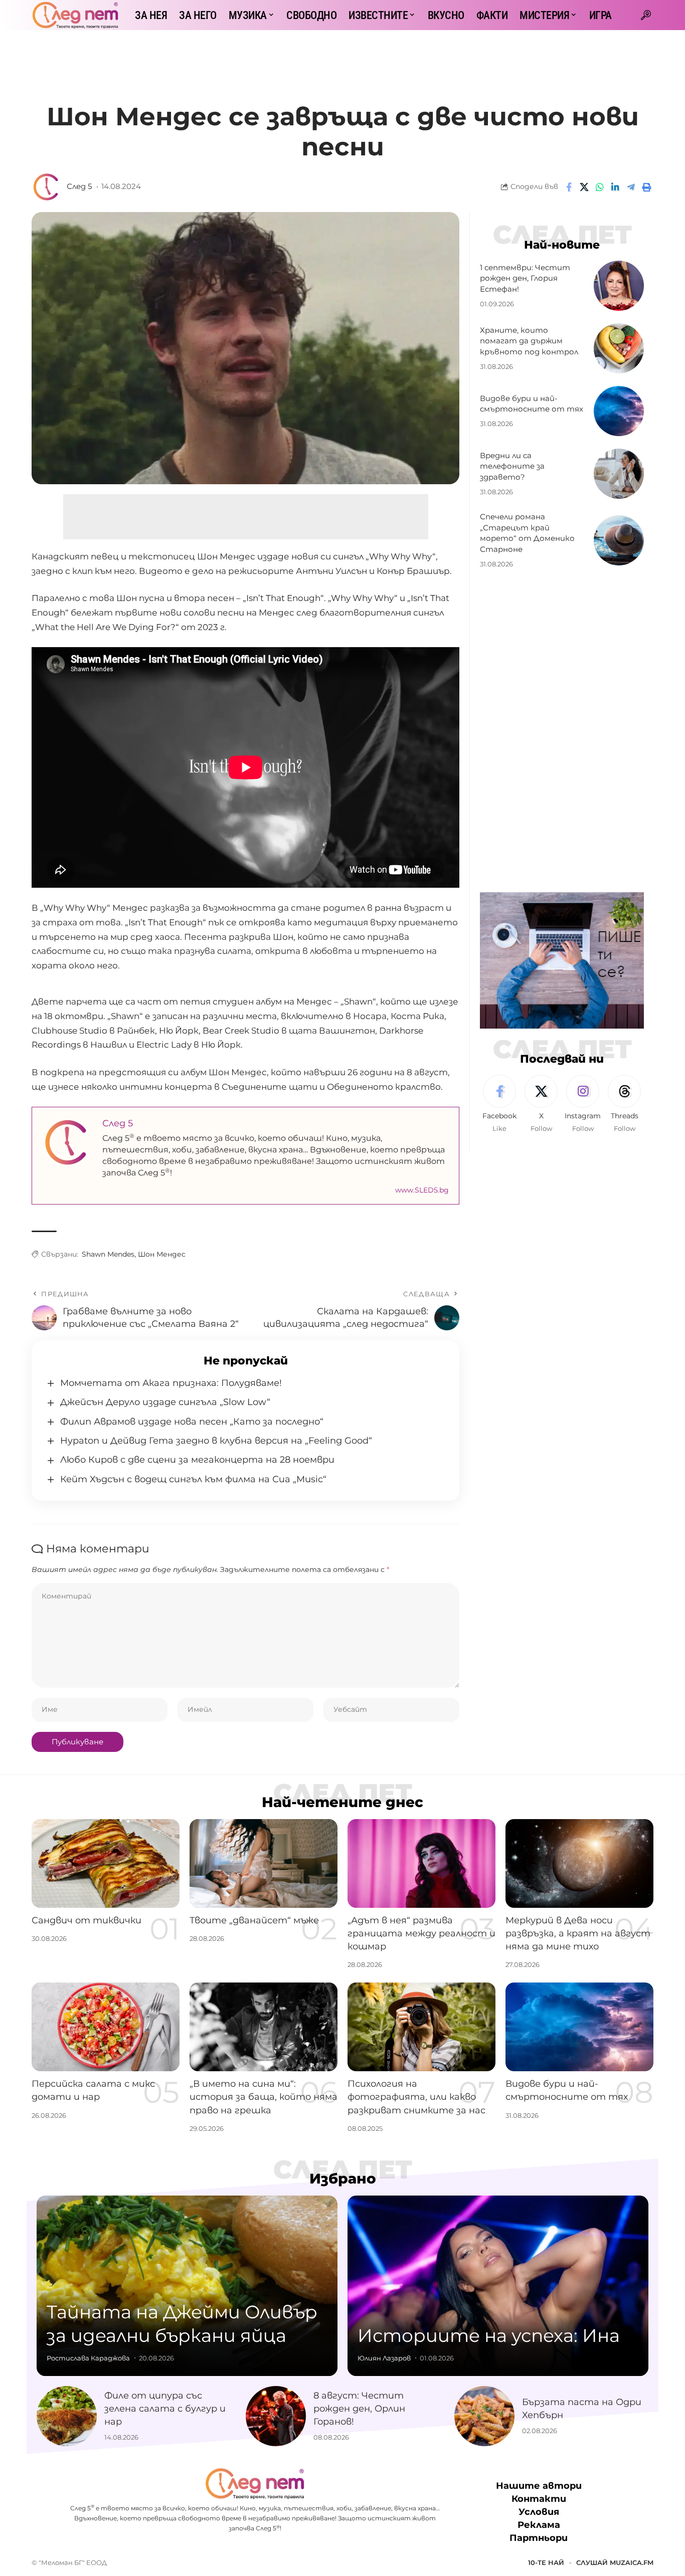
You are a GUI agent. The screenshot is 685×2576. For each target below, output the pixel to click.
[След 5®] (75, 15)
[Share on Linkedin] (615, 187)
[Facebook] (499, 1104)
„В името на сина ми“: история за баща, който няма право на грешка (264, 2097)
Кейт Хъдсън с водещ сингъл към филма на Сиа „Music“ (193, 1479)
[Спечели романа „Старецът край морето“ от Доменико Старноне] (619, 540)
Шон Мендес (162, 1254)
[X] (541, 1104)
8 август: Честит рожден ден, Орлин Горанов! (359, 2409)
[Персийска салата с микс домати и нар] (106, 2027)
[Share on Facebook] (569, 187)
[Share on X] (584, 187)
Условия (539, 2512)
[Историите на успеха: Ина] (498, 2286)
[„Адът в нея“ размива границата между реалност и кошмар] (421, 1863)
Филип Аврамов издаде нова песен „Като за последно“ (192, 1422)
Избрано (343, 2178)
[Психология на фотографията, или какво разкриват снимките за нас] (421, 2027)
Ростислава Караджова (88, 2358)
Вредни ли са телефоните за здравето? (512, 466)
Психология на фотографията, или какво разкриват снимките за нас (416, 2097)
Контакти (539, 2499)
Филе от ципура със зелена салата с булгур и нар (165, 2409)
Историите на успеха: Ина (489, 2335)
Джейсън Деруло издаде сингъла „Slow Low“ (165, 1402)
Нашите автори (539, 2486)
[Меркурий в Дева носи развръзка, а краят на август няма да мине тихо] (579, 1863)
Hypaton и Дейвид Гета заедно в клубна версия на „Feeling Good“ (216, 1441)
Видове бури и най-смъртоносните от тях (532, 404)
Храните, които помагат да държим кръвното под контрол (529, 341)
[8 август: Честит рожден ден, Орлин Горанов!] (276, 2416)
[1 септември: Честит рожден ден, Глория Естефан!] (619, 286)
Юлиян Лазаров (384, 2358)
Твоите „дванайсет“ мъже (254, 1920)
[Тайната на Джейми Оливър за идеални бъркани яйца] (187, 2286)
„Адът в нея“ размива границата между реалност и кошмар (421, 1933)
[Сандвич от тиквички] (106, 1863)
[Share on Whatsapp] (600, 187)
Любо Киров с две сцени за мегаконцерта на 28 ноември (197, 1460)
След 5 (79, 186)
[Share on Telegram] (631, 187)
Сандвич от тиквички (87, 1920)
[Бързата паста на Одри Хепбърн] (484, 2416)
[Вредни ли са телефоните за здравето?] (619, 474)
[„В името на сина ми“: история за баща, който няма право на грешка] (264, 2027)
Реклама (539, 2525)
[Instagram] (583, 1104)
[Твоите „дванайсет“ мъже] (264, 1863)
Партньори (539, 2538)
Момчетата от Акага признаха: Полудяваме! (171, 1383)
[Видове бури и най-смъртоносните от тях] (619, 411)
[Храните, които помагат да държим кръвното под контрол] (619, 348)
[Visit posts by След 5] (47, 187)
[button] (646, 15)
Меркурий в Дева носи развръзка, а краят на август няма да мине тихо (578, 1933)
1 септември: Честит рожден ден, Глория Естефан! (525, 278)
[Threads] (624, 1104)
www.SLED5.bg (422, 1190)
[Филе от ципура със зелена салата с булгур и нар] (67, 2416)
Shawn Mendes (108, 1254)
